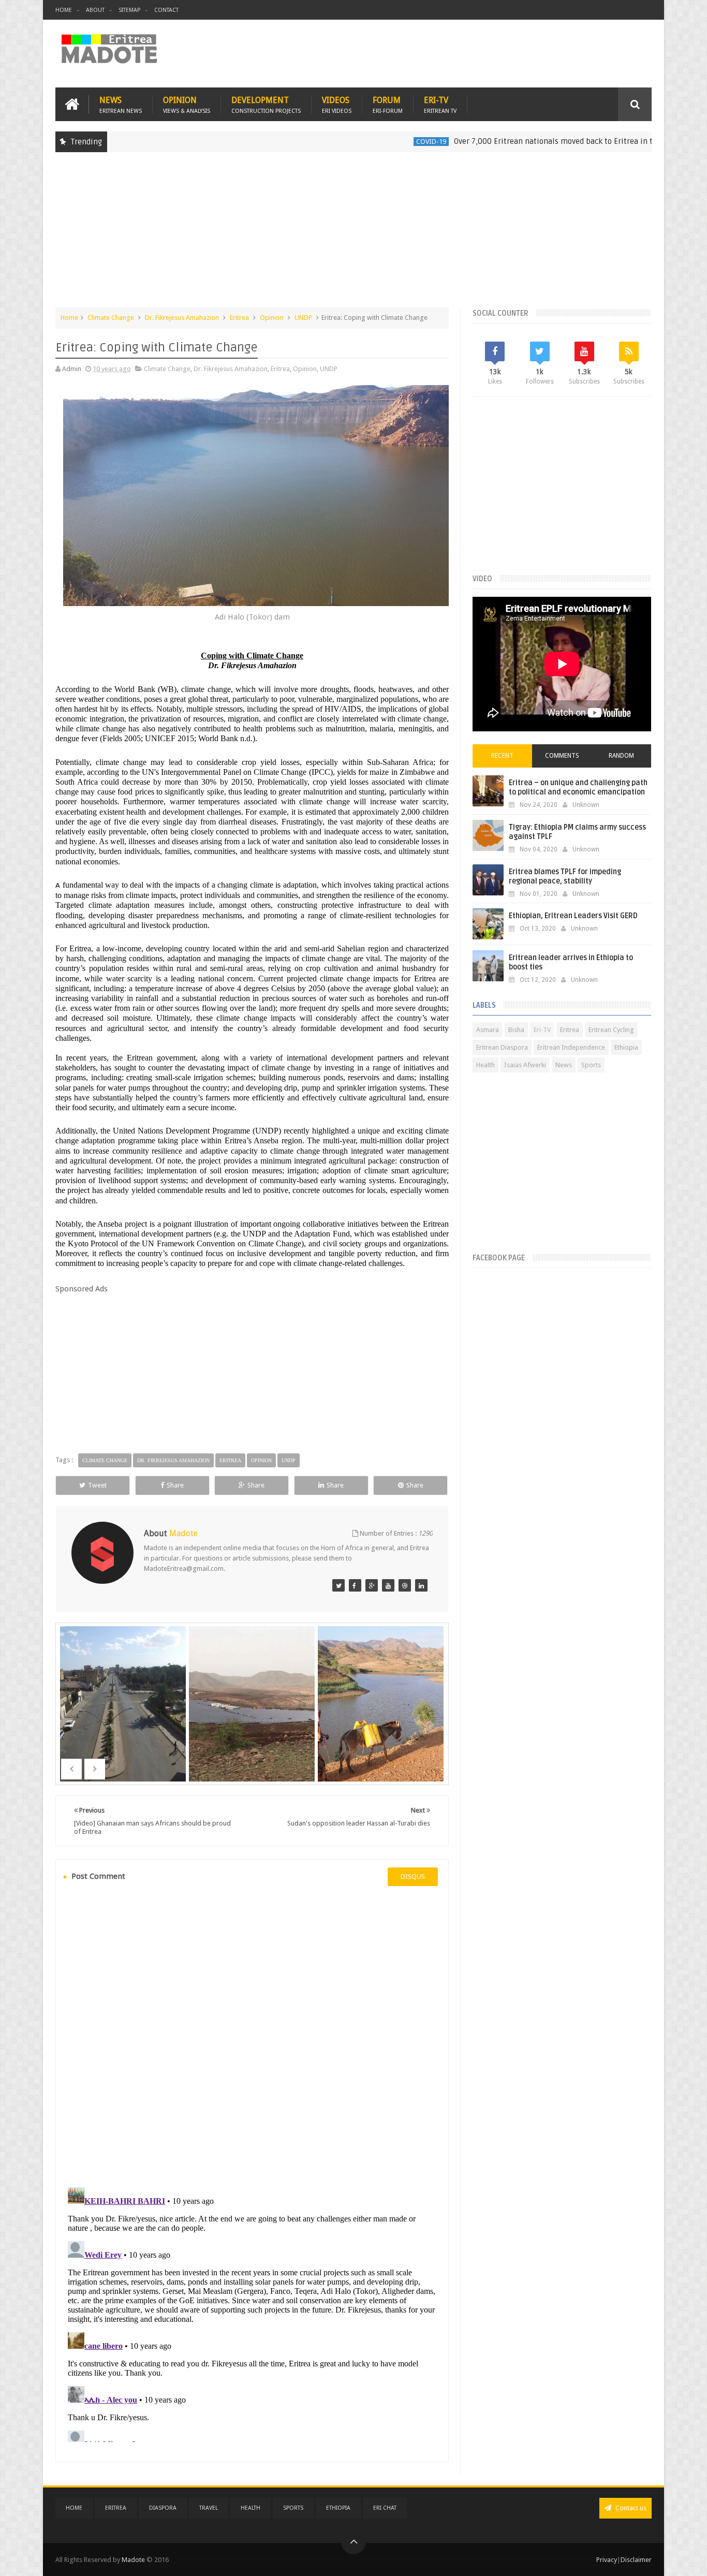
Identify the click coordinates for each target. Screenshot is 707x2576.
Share (175, 1485)
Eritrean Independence (571, 1047)
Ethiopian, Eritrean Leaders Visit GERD (573, 916)
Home (64, 10)
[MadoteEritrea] (338, 1585)
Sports (591, 1065)
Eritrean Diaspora (502, 1047)
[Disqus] (252, 2035)
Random (621, 756)
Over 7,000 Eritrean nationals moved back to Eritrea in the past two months (525, 141)
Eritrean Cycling (611, 1030)
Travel (209, 2508)
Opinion (187, 104)
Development (266, 104)
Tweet (97, 1485)
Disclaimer (636, 2560)
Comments (562, 756)
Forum (388, 104)
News (121, 104)
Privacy (607, 2560)
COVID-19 (368, 142)
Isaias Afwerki (525, 1065)
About (95, 10)
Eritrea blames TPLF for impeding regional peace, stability (565, 877)
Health (485, 1065)
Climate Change (111, 318)
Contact (166, 10)
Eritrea (239, 318)
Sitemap (129, 10)
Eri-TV (440, 104)
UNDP (303, 318)
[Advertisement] (353, 235)
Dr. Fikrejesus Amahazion (182, 318)
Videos (337, 104)
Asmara (488, 1030)
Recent (502, 756)
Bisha (516, 1030)
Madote (134, 2560)
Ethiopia (626, 1047)
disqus (413, 1876)
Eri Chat (385, 2508)
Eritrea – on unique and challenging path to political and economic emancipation (578, 787)
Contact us (630, 2508)
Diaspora (163, 2508)
